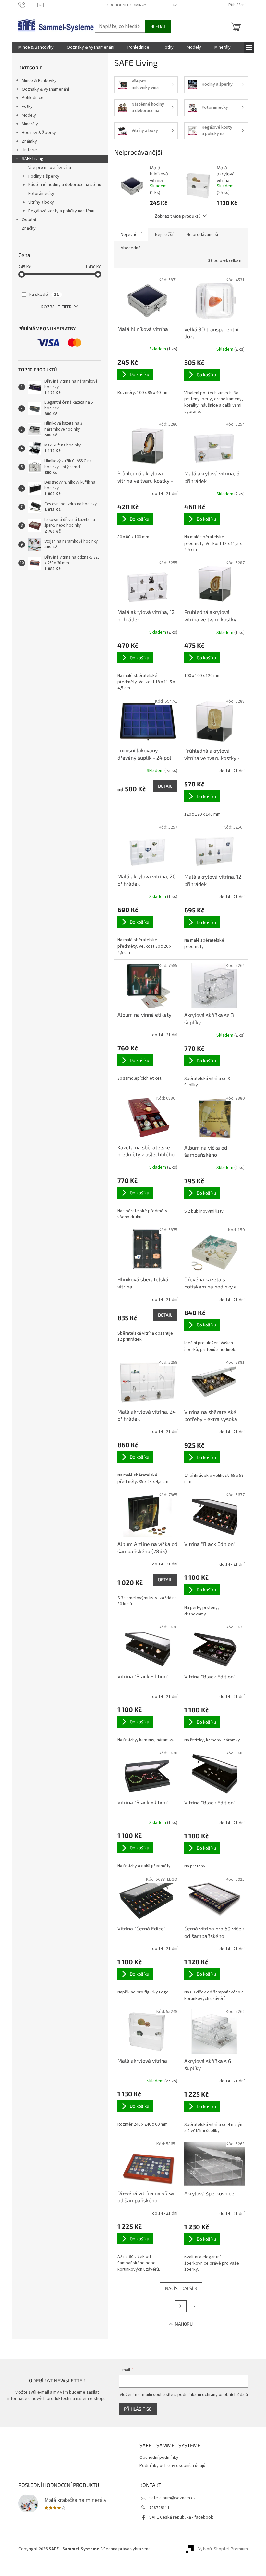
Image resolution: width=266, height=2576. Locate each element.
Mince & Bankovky (39, 81)
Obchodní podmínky (127, 5)
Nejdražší (164, 235)
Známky (29, 141)
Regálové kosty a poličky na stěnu (61, 211)
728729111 (159, 2508)
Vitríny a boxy (41, 202)
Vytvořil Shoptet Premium (223, 2549)
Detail (165, 786)
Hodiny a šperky (44, 176)
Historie (29, 150)
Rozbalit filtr (56, 307)
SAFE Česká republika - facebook (181, 2517)
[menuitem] (36, 47)
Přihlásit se (138, 2409)
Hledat (158, 26)
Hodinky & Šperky (39, 133)
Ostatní (29, 220)
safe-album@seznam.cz (172, 2498)
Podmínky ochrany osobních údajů (172, 2466)
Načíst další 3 (181, 2288)
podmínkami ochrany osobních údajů (213, 2395)
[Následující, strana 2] (181, 2306)
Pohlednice (33, 98)
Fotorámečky (41, 194)
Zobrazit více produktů (178, 216)
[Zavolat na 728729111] (28, 5)
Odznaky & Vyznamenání (45, 89)
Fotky (27, 107)
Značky (29, 228)
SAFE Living (33, 159)
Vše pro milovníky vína (50, 168)
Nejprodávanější (202, 235)
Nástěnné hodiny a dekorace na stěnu (65, 185)
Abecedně (131, 248)
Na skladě (44, 295)
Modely (29, 115)
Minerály (30, 124)
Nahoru (184, 2324)
